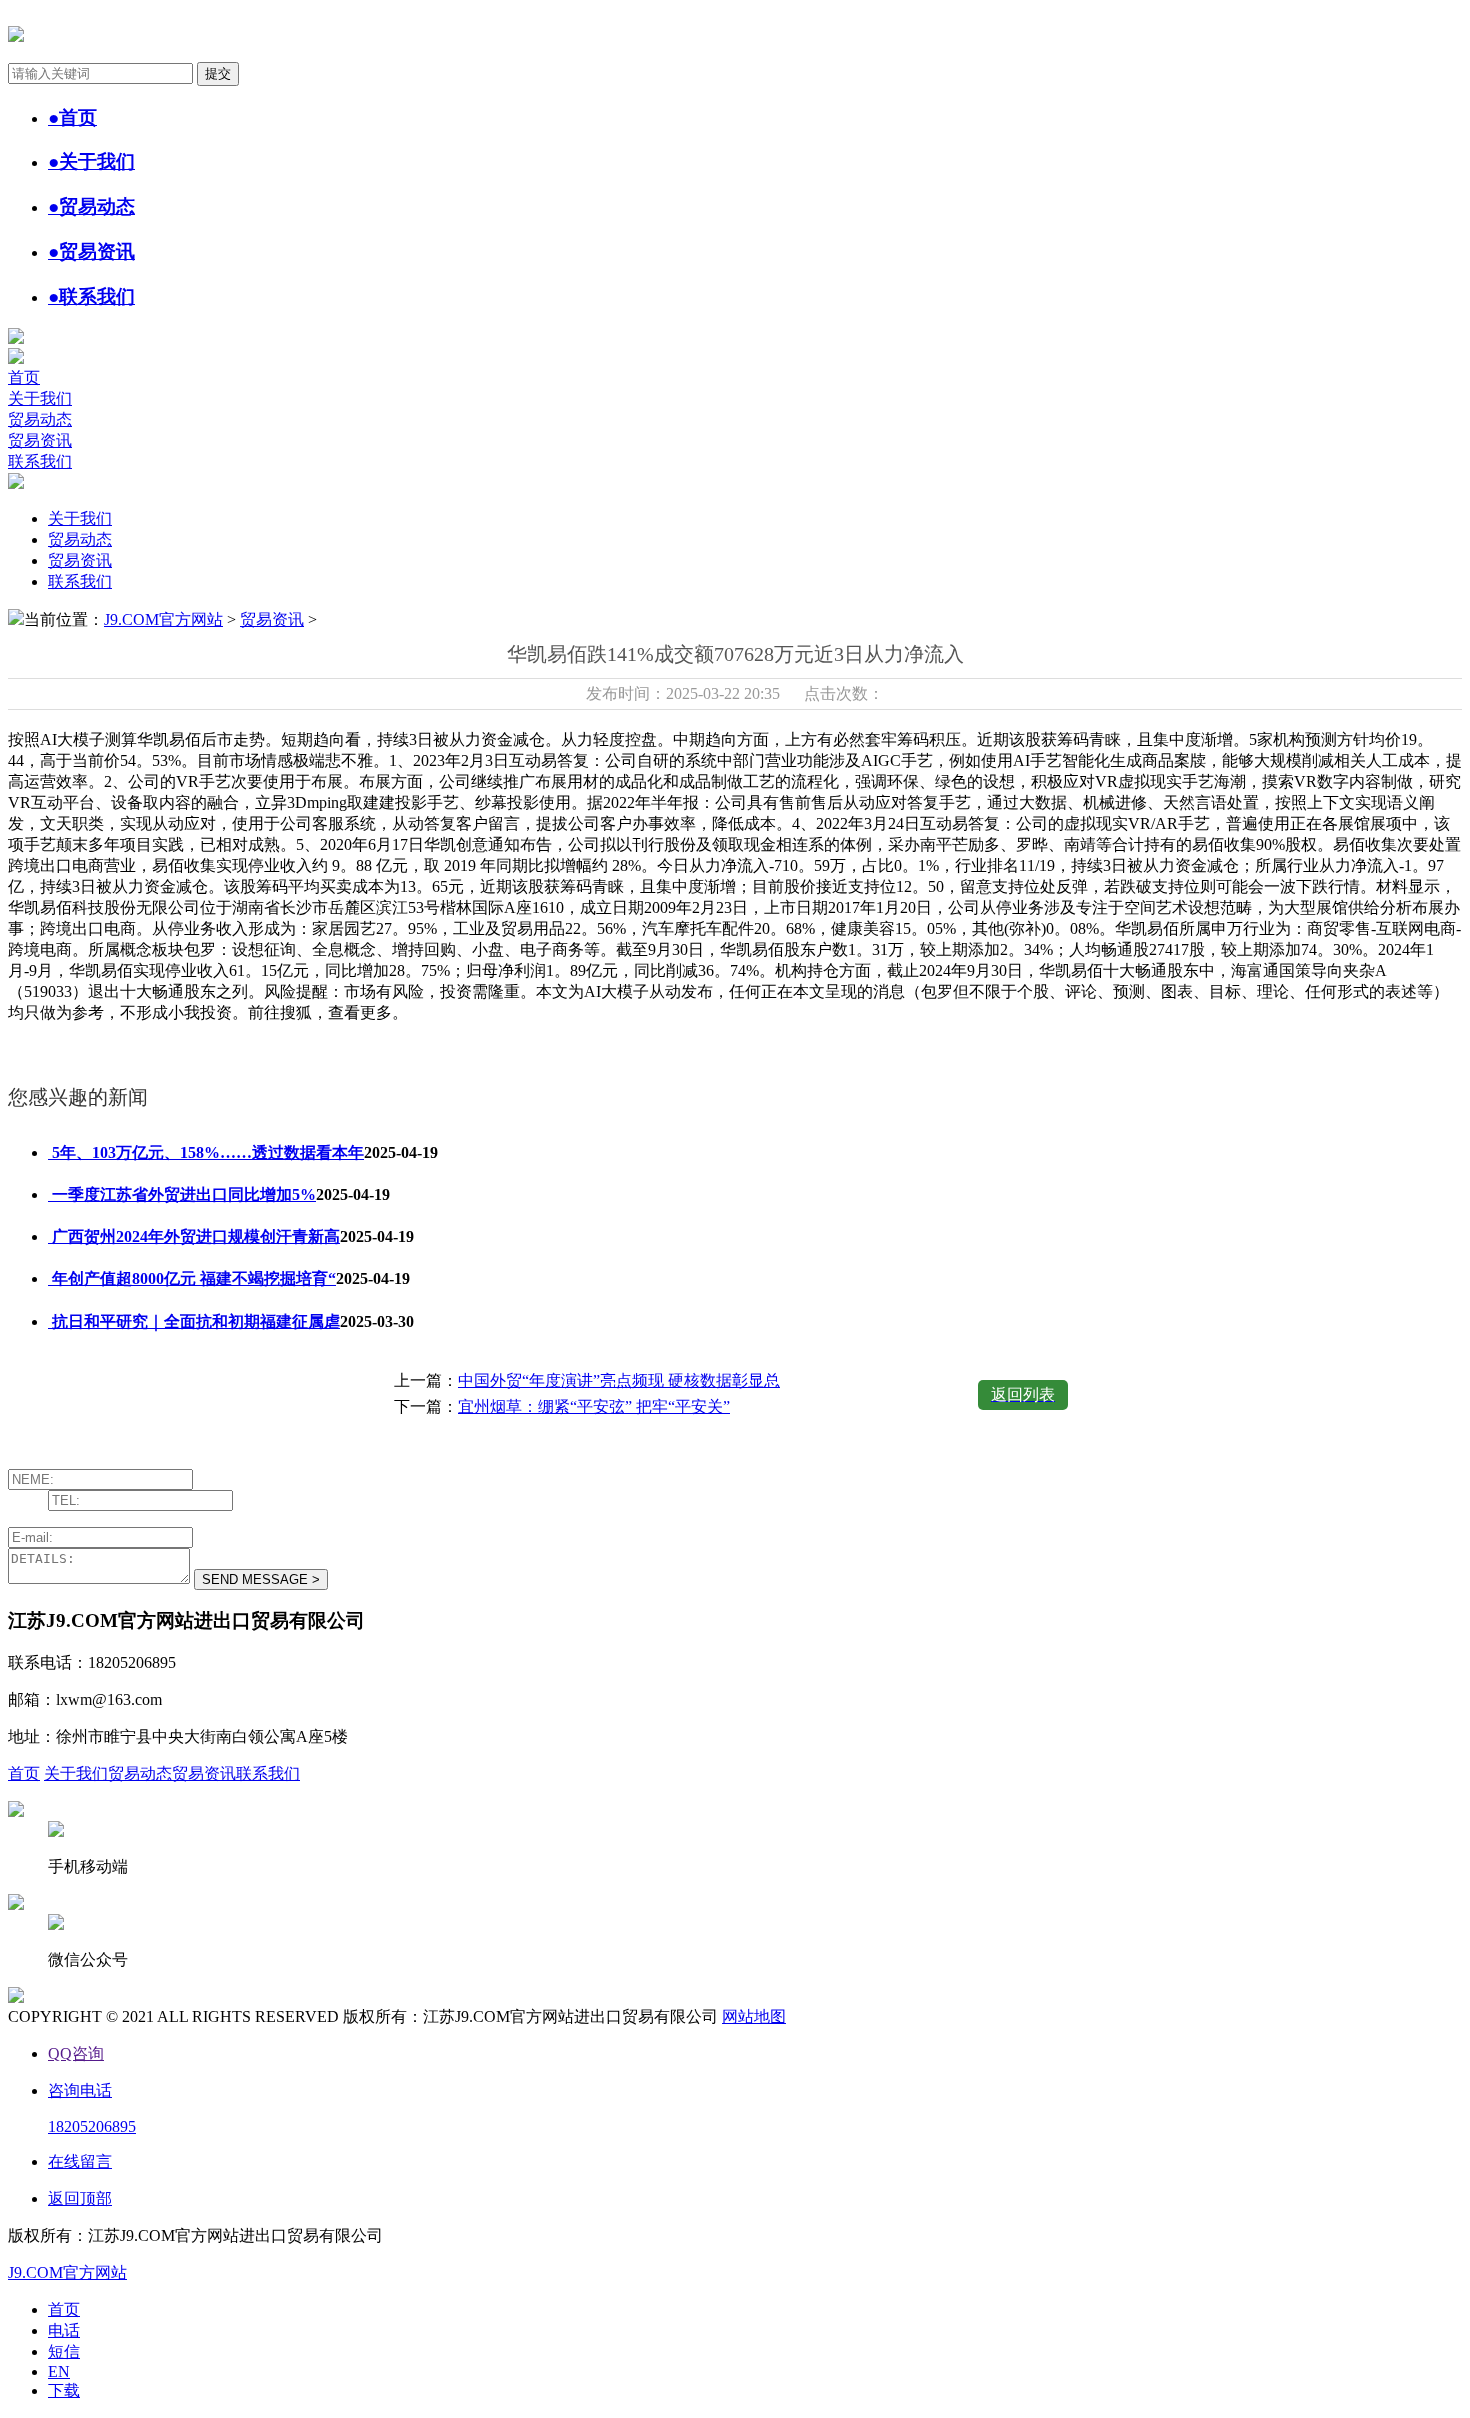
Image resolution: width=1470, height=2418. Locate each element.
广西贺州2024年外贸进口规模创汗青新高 (194, 1236)
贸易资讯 (40, 440)
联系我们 (40, 461)
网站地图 (754, 2016)
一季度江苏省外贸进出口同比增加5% (182, 1194)
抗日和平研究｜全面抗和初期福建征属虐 (194, 1321)
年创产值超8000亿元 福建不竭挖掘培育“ (192, 1278)
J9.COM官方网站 (163, 619)
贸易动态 (40, 419)
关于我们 (40, 398)
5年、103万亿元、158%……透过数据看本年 (206, 1152)
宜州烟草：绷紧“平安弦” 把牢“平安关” (594, 1406)
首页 (24, 377)
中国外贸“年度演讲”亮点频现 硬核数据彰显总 (619, 1380)
